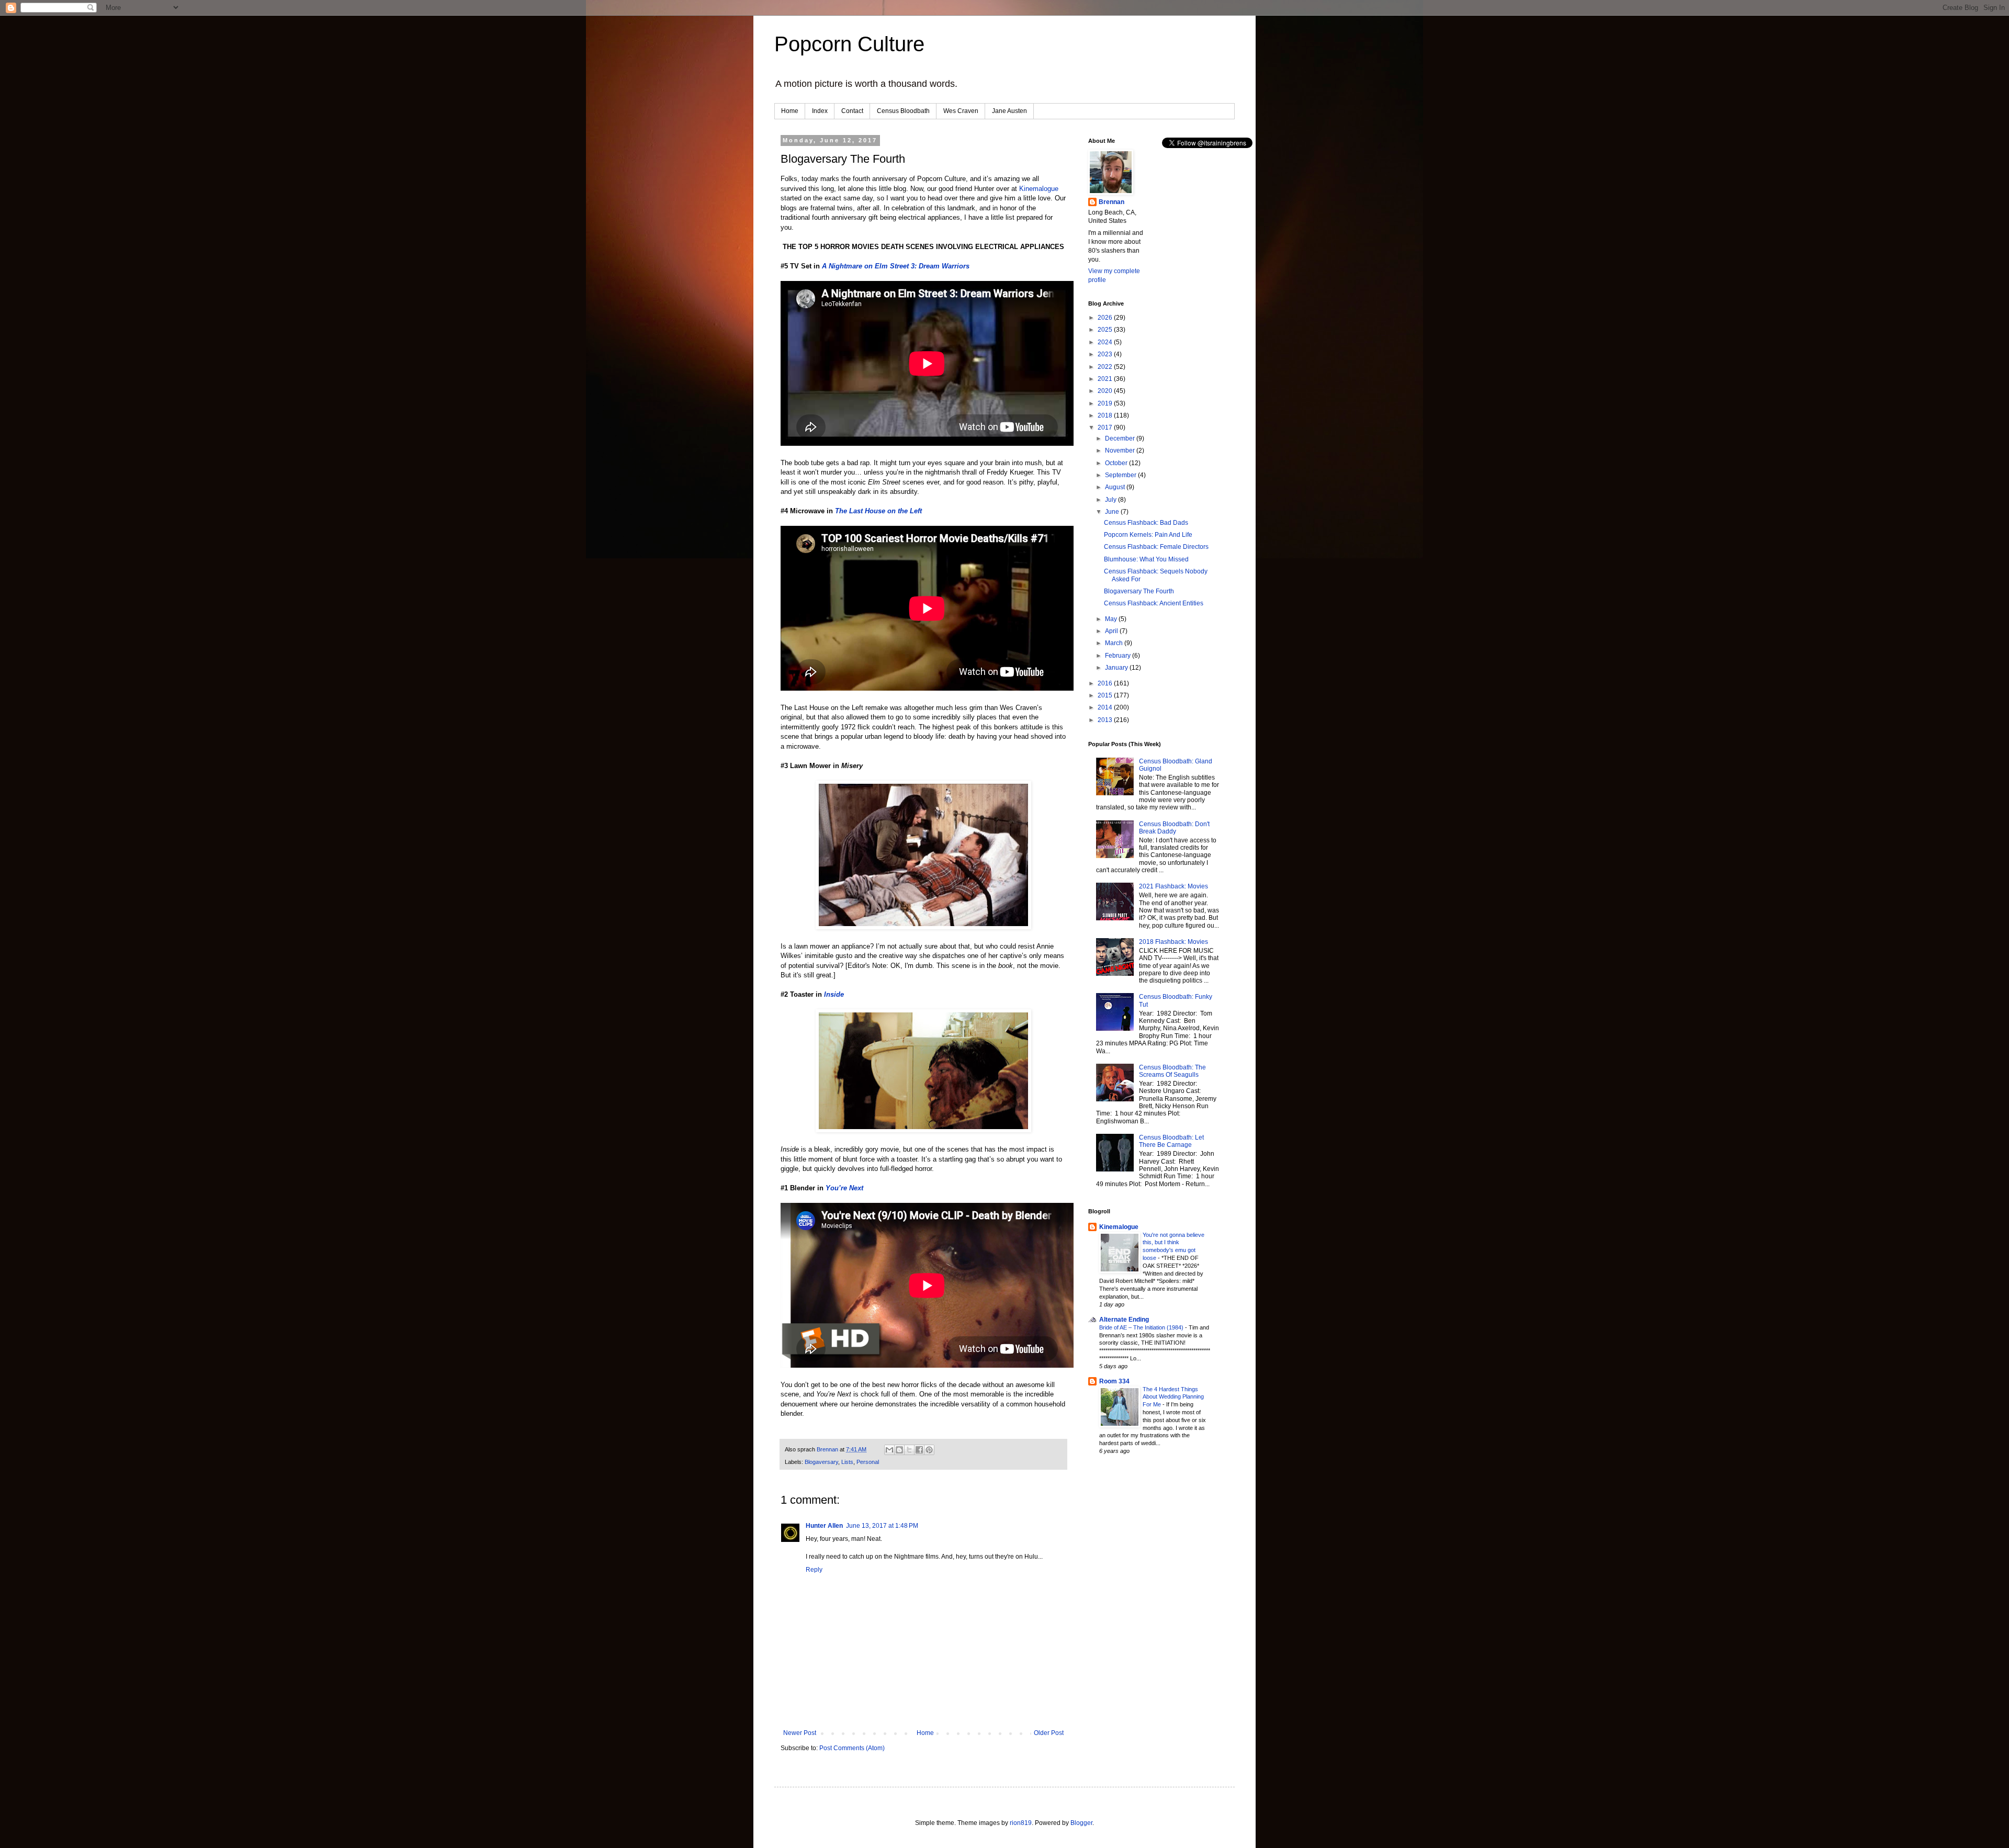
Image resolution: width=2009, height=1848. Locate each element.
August (1116, 487)
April (1112, 631)
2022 (1106, 367)
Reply (814, 1570)
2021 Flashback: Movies (1173, 886)
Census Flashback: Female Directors (1156, 547)
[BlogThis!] (899, 1450)
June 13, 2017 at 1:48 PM (882, 1526)
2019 (1106, 403)
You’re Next (844, 1188)
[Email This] (889, 1450)
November (1121, 450)
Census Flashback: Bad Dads (1146, 523)
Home (790, 111)
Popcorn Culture (849, 44)
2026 (1106, 318)
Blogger (1081, 1823)
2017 (1106, 427)
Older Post (1049, 1733)
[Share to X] (909, 1450)
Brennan (1111, 202)
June (1113, 512)
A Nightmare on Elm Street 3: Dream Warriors (896, 266)
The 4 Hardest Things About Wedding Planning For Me (1173, 1397)
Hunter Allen (824, 1526)
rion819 (1021, 1823)
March (1115, 643)
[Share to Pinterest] (929, 1450)
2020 (1106, 391)
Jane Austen (1009, 111)
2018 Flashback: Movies (1173, 942)
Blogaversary (821, 1462)
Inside (834, 994)
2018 (1106, 415)
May (1112, 619)
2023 (1106, 354)
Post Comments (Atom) (852, 1748)
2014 (1106, 707)
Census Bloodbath (903, 111)
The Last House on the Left (878, 511)
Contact (852, 111)
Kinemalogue (1039, 189)
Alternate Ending (1124, 1320)
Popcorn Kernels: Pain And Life (1148, 535)
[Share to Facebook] (919, 1450)
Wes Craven (961, 111)
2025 (1106, 330)
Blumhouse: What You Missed (1146, 559)
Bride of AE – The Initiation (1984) (1142, 1327)
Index (820, 111)
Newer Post (800, 1733)
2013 (1106, 720)
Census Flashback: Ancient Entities (1154, 603)
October (1117, 463)
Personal (868, 1462)
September (1121, 475)
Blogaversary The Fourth (1139, 591)
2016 (1106, 683)
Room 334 (1114, 1381)
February (1119, 656)
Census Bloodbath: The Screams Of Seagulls (1172, 1071)
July (1111, 500)
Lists (847, 1462)
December (1121, 438)
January (1117, 668)
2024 (1106, 342)
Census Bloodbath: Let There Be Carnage (1171, 1141)
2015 (1106, 695)
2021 (1106, 379)
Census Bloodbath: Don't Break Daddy (1174, 828)
